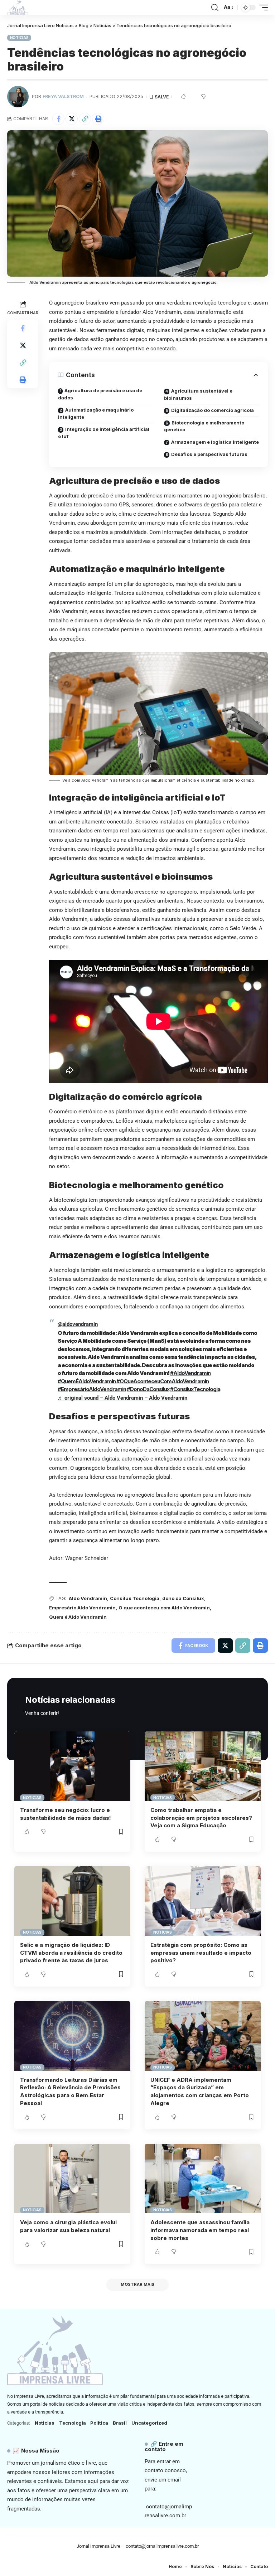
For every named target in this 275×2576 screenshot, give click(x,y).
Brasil (120, 2423)
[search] (215, 8)
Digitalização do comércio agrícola (213, 410)
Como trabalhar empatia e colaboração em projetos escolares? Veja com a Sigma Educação (201, 1818)
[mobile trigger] (262, 8)
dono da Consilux (183, 1598)
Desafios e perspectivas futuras (209, 454)
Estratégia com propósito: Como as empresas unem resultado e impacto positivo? (201, 1953)
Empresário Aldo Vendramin (82, 1608)
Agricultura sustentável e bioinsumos (198, 394)
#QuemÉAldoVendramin (87, 1381)
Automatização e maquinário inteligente (96, 413)
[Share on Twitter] (72, 119)
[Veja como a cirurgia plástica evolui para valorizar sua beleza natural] (72, 2178)
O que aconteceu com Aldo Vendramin (164, 1608)
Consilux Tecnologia (135, 1598)
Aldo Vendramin (88, 1598)
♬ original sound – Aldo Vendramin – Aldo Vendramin (122, 1398)
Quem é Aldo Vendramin (78, 1617)
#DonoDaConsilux (148, 1389)
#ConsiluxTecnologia (195, 1389)
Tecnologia (73, 2423)
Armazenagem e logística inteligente (215, 442)
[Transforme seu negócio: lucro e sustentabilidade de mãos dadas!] (72, 1766)
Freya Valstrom (63, 96)
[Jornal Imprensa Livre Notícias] (18, 8)
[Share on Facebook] (58, 119)
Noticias (19, 38)
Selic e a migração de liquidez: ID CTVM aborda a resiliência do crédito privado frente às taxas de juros (71, 1953)
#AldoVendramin (190, 1373)
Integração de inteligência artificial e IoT (104, 433)
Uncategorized (149, 2423)
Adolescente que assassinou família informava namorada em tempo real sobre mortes (200, 2230)
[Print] (98, 119)
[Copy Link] (85, 119)
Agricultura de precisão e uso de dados (100, 394)
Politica (99, 2423)
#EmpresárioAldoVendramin (92, 1389)
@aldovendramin (78, 1324)
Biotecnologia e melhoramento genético (204, 426)
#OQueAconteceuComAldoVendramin (163, 1381)
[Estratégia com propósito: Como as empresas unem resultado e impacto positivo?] (203, 1901)
